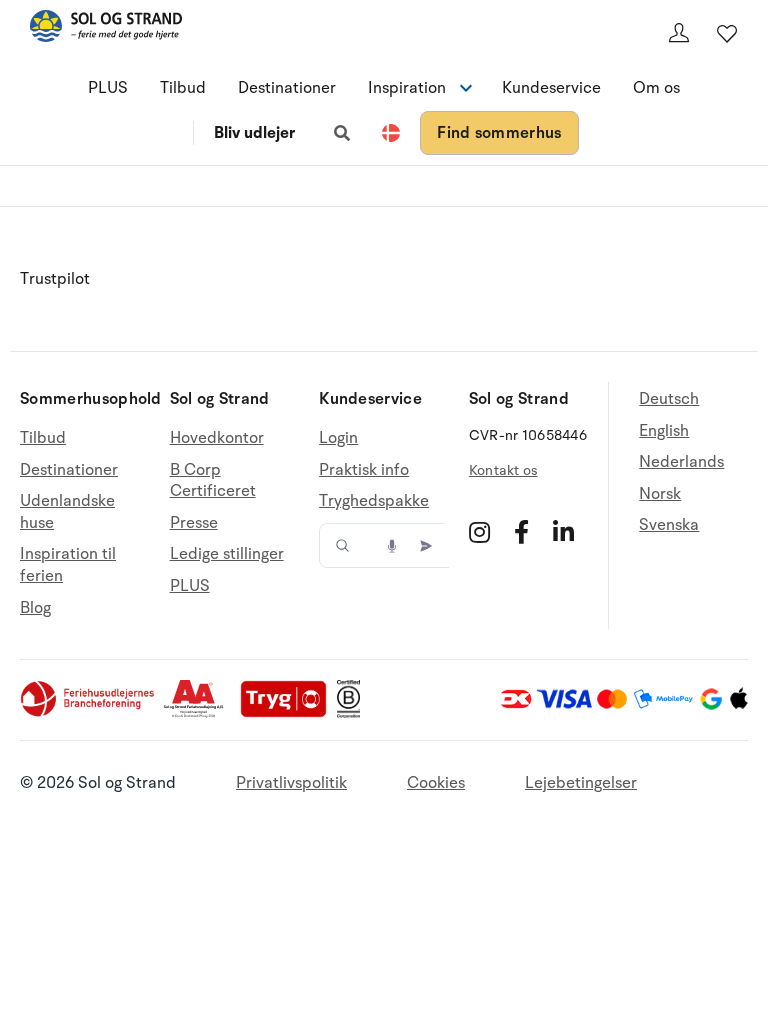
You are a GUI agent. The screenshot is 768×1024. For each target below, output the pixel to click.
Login (338, 438)
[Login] (679, 33)
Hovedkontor (217, 438)
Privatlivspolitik (291, 783)
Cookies (436, 783)
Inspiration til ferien (68, 565)
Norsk (660, 494)
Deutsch (669, 399)
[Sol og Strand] (106, 29)
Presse (194, 523)
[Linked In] (563, 532)
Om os (656, 88)
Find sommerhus (499, 133)
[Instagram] (479, 532)
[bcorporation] (353, 713)
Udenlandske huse (67, 512)
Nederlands (681, 462)
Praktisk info (364, 470)
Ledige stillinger (227, 554)
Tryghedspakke (374, 501)
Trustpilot (55, 279)
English (664, 431)
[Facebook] (521, 532)
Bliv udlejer (254, 133)
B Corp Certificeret (213, 481)
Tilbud (183, 88)
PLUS (108, 88)
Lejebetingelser (581, 783)
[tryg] (289, 713)
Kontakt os (503, 470)
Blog (35, 608)
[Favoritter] (727, 33)
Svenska (669, 525)
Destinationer (287, 88)
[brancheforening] (89, 713)
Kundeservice (551, 88)
